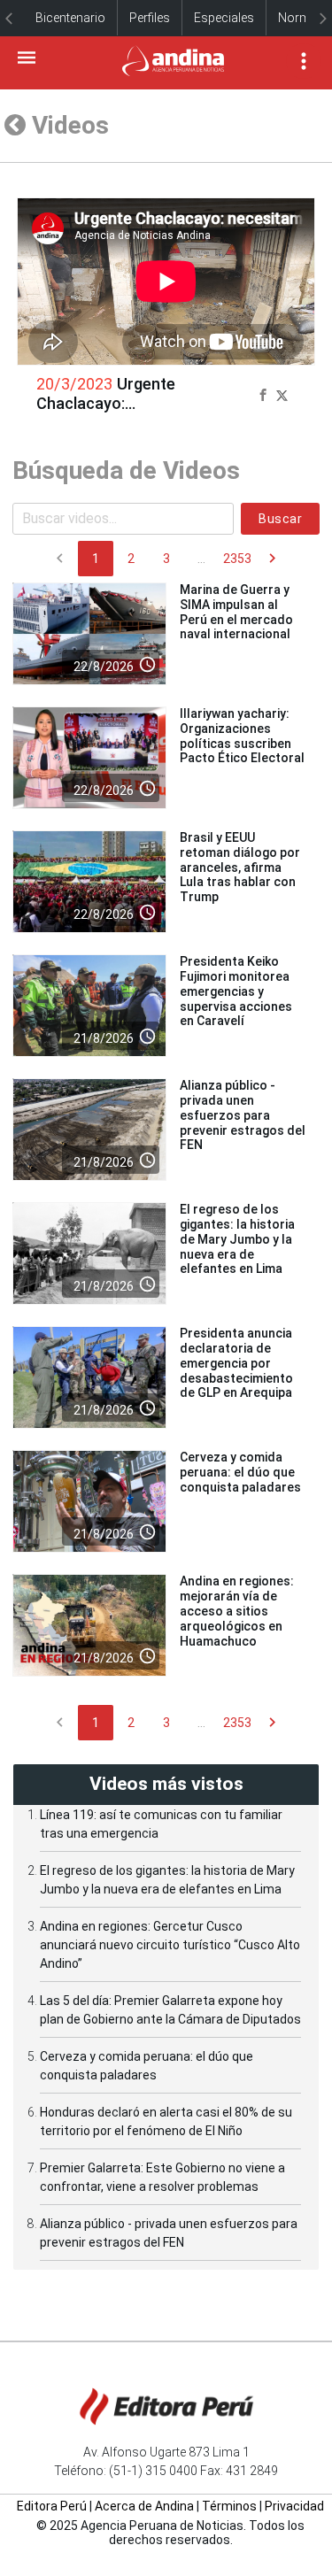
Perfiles (150, 18)
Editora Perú (52, 2506)
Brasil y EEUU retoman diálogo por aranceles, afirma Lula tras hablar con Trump (240, 867)
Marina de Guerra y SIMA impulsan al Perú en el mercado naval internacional (236, 612)
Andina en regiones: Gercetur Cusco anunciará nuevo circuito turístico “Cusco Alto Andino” (170, 1945)
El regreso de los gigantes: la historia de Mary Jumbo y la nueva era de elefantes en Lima (237, 1239)
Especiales (224, 18)
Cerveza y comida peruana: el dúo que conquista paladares (240, 1472)
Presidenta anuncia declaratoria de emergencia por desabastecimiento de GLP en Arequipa (236, 1363)
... (201, 559)
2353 (237, 559)
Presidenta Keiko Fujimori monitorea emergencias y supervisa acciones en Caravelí (236, 991)
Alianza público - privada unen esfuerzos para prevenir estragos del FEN (243, 1115)
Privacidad (294, 2506)
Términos (229, 2506)
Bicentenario (70, 18)
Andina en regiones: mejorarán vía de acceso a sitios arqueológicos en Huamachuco (237, 1611)
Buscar (280, 519)
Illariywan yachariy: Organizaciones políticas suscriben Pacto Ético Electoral (242, 736)
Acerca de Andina (144, 2506)
